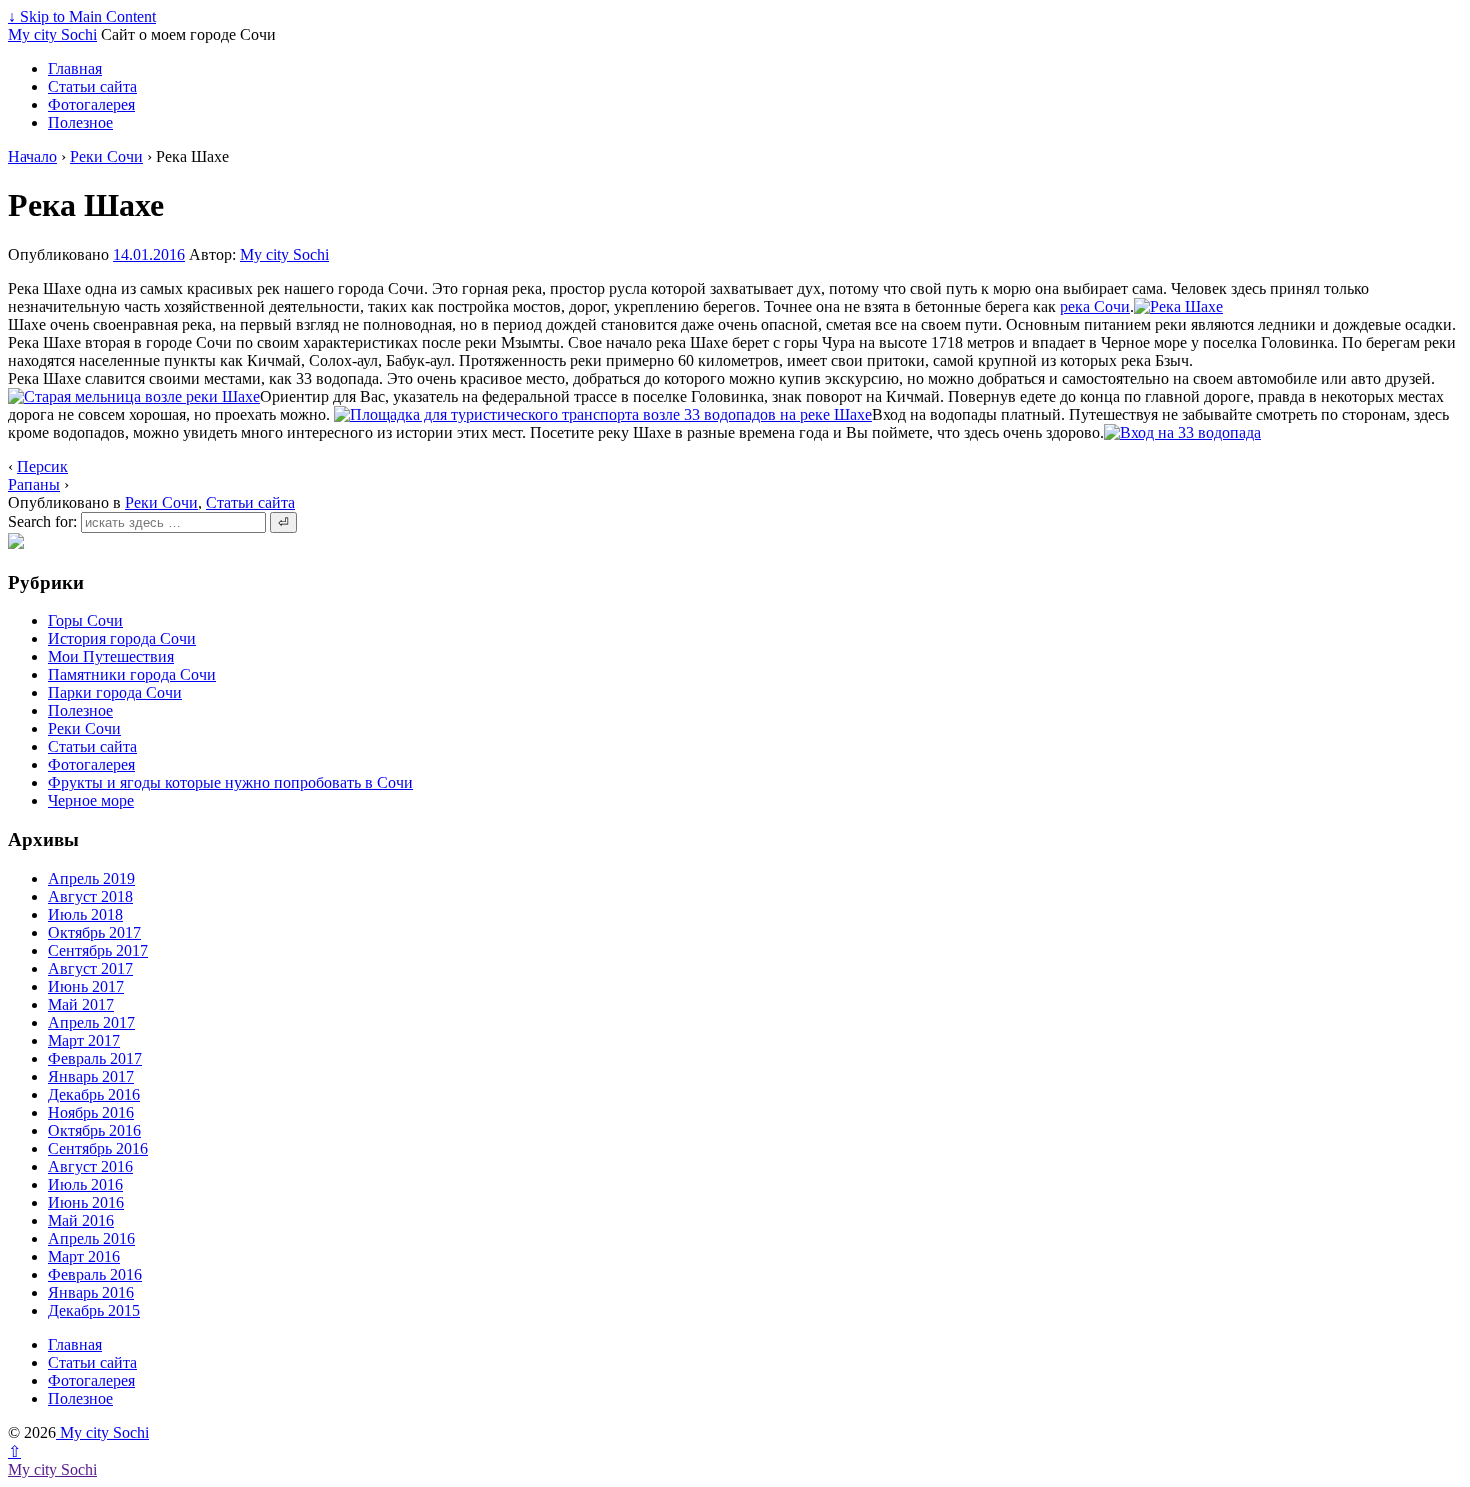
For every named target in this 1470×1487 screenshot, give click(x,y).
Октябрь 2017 (94, 932)
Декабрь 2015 (94, 1310)
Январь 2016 (91, 1292)
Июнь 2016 (86, 1202)
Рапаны (34, 484)
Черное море (91, 800)
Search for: (42, 521)
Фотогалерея (91, 104)
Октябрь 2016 (94, 1130)
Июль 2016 (85, 1184)
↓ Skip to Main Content (82, 16)
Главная (75, 68)
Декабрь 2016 (94, 1094)
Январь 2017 (91, 1076)
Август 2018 (90, 896)
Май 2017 (81, 1004)
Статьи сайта (92, 86)
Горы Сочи (85, 620)
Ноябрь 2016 (91, 1112)
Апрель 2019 (91, 878)
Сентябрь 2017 (98, 950)
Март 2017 (84, 1040)
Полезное (80, 122)
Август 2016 (90, 1166)
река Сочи (1095, 306)
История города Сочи (122, 638)
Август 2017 (90, 968)
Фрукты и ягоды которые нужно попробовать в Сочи (230, 782)
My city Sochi (52, 34)
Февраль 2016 (95, 1274)
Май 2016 (81, 1220)
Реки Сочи (106, 156)
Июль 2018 (85, 914)
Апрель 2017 (91, 1022)
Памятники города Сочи (132, 674)
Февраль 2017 (95, 1058)
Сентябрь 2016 (98, 1148)
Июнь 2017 (86, 986)
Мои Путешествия (111, 656)
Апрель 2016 (91, 1238)
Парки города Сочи (115, 692)
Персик (42, 466)
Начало (32, 156)
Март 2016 (84, 1256)
